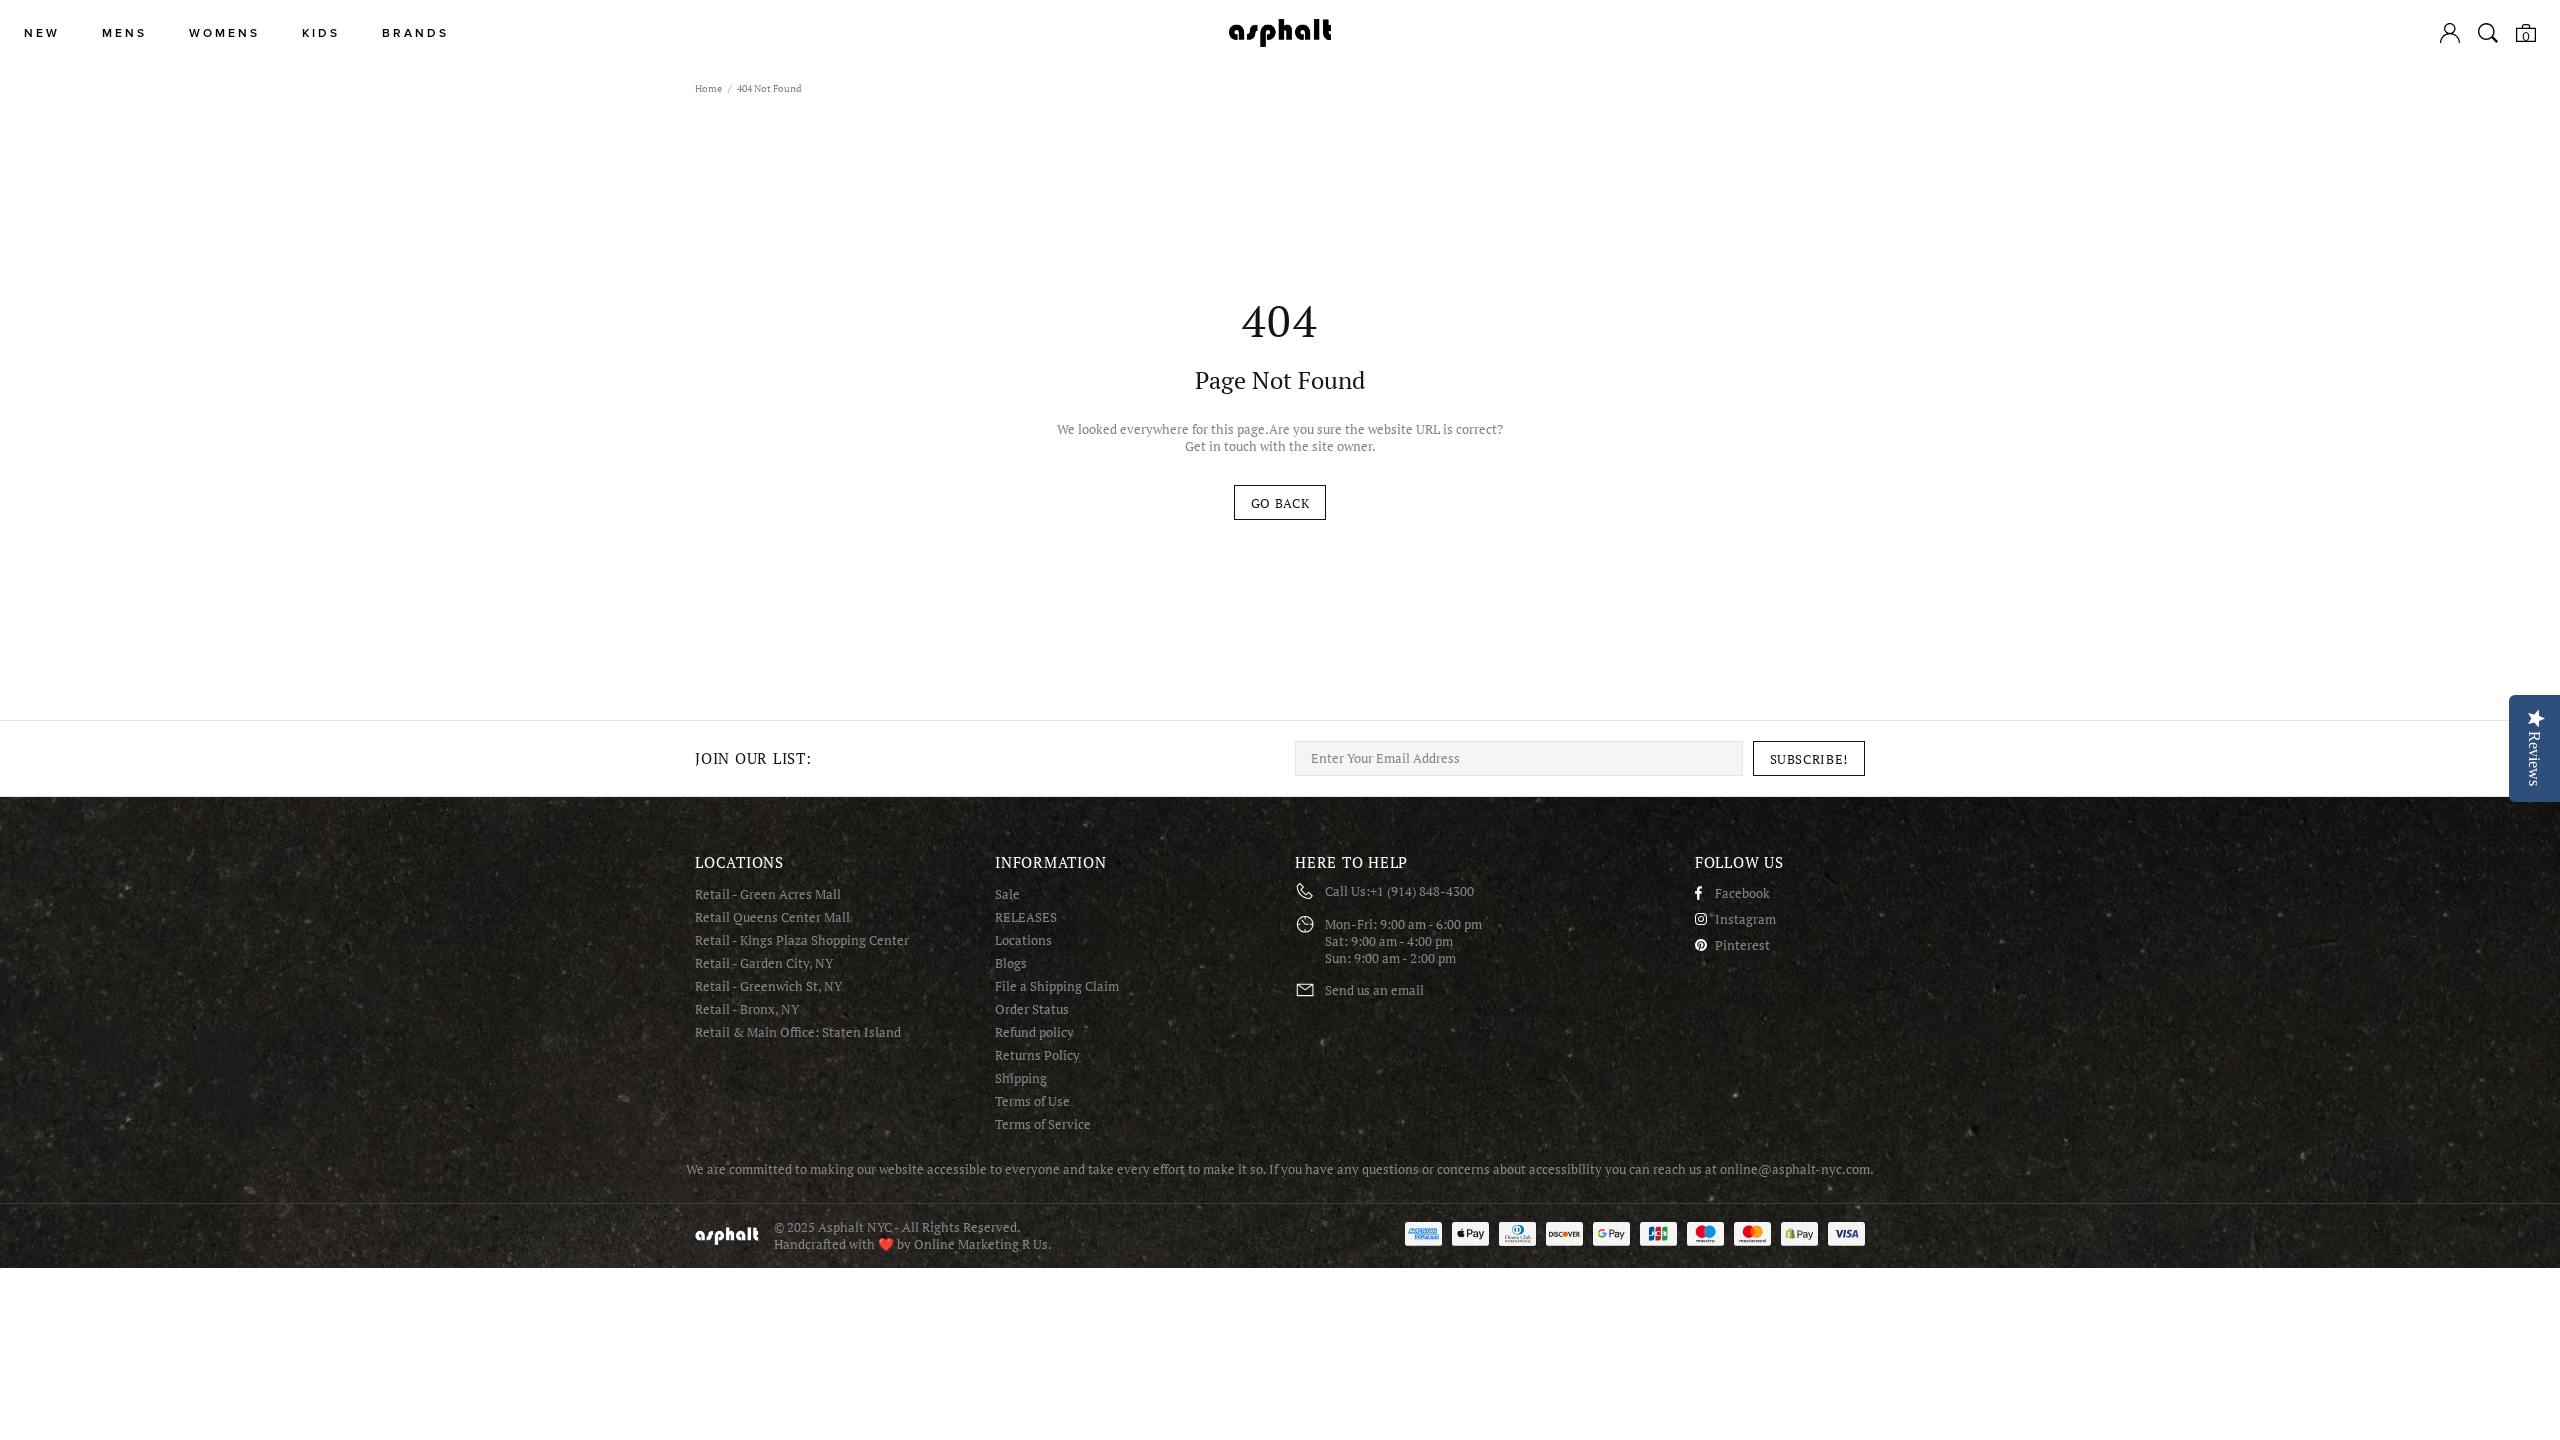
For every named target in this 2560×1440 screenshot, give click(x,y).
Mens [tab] (124, 33)
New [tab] (42, 33)
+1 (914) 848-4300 (1422, 891)
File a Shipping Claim (1057, 986)
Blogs (1011, 963)
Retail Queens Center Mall (772, 917)
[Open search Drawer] (2488, 33)
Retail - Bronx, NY (747, 1009)
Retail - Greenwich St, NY (768, 986)
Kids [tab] (321, 33)
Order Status (1032, 1009)
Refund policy (1034, 1032)
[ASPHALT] (1280, 33)
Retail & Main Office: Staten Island (798, 1032)
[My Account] (2450, 33)
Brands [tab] (415, 33)
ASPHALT (727, 1235)
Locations (1023, 940)
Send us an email (1374, 990)
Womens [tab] (224, 33)
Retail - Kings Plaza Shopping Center (802, 940)
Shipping (1021, 1078)
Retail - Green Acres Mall (768, 894)
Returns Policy (1037, 1055)
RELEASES (1026, 917)
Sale (1007, 894)
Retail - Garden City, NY (764, 963)
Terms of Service (1043, 1124)
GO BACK (1280, 503)
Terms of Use (1032, 1101)
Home (708, 88)
